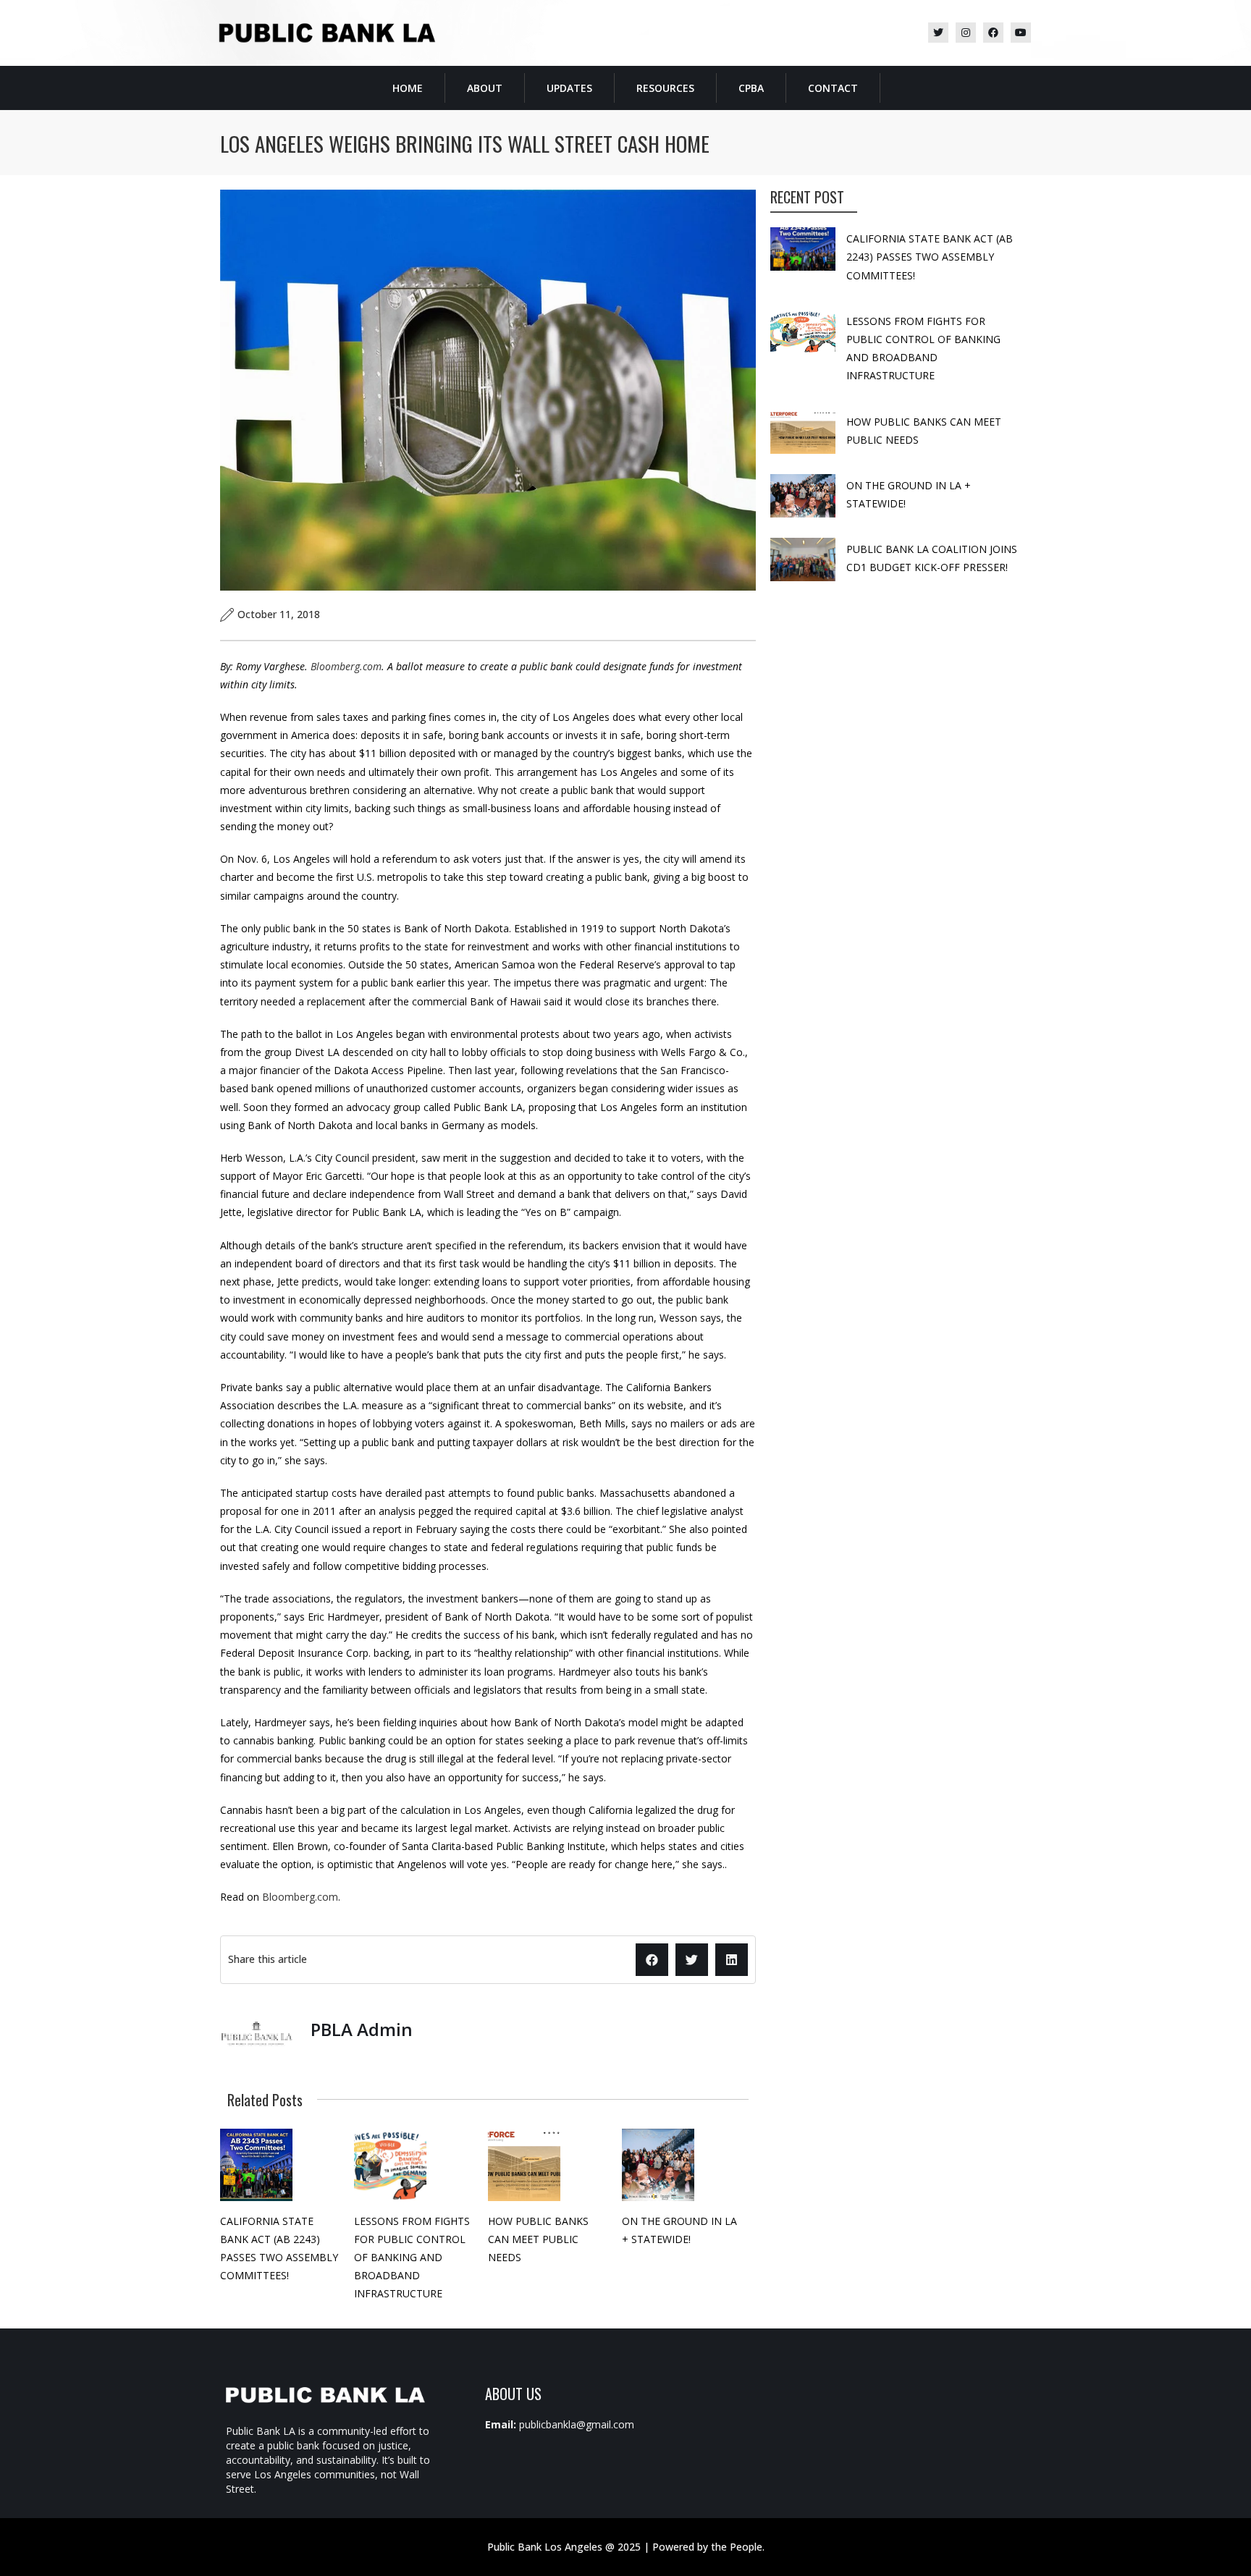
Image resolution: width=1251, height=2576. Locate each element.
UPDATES (569, 88)
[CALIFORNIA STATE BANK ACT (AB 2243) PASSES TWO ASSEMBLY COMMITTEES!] (256, 2165)
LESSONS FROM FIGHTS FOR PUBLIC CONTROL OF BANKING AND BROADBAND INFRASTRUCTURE (412, 2258)
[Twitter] (938, 33)
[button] (652, 1960)
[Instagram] (966, 33)
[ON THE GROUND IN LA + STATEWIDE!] (658, 2165)
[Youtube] (1021, 33)
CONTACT (833, 88)
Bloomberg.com (346, 666)
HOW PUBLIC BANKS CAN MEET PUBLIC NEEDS (538, 2239)
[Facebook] (993, 33)
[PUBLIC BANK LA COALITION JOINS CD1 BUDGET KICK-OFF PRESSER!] (803, 559)
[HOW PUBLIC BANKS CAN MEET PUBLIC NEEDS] (524, 2165)
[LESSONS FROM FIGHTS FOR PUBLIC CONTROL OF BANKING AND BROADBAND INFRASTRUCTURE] (390, 2165)
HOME (408, 88)
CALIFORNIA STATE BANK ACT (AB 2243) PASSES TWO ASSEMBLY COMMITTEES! (930, 257)
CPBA (751, 88)
